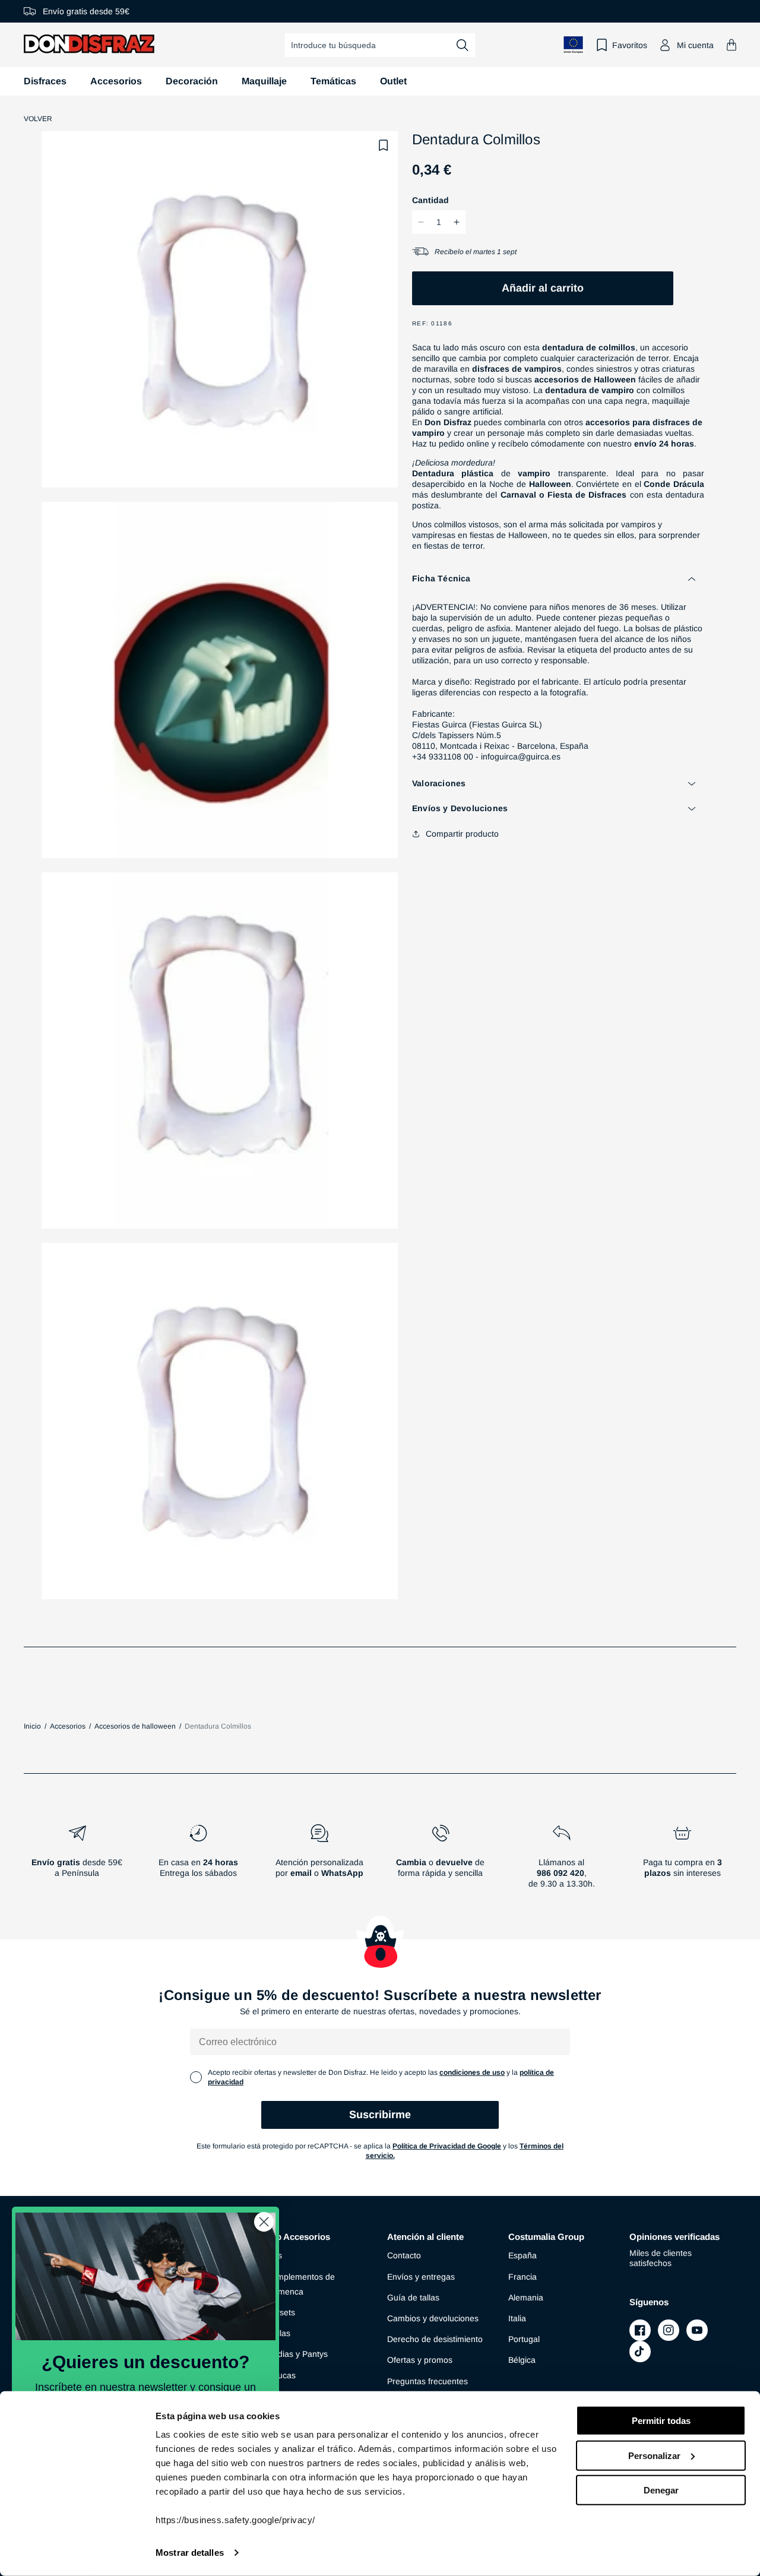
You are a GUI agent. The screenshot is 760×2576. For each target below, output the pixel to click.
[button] (731, 45)
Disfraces (45, 81)
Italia (517, 2318)
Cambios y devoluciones (433, 2318)
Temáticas (333, 81)
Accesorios (116, 81)
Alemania (526, 2297)
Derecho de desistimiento (435, 2339)
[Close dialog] (264, 2222)
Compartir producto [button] (462, 834)
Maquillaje (264, 81)
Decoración (192, 81)
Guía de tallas (413, 2297)
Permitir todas (661, 2421)
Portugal (524, 2339)
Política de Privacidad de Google (447, 2146)
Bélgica (522, 2360)
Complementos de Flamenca (300, 2284)
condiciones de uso (472, 2072)
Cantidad (430, 200)
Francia (522, 2277)
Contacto (404, 2255)
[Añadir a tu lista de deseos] (384, 145)
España (522, 2255)
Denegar (661, 2490)
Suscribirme (380, 2115)
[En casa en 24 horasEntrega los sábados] (198, 1861)
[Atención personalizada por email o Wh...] (319, 1861)
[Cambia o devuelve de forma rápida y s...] (441, 1861)
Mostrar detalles (190, 2553)
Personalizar (654, 2455)
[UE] (574, 45)
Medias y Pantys (297, 2354)
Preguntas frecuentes (427, 2381)
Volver (38, 119)
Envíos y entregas (421, 2277)
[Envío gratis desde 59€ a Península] (77, 1861)
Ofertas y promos (420, 2360)
